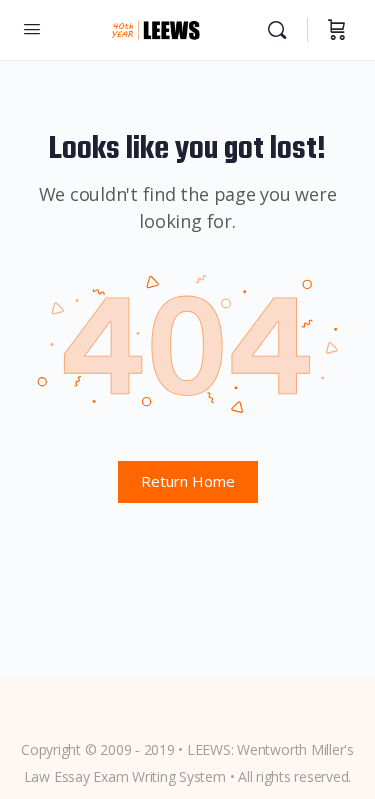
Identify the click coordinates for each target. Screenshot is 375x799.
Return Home (188, 481)
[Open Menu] (32, 28)
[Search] (282, 30)
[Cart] (337, 30)
